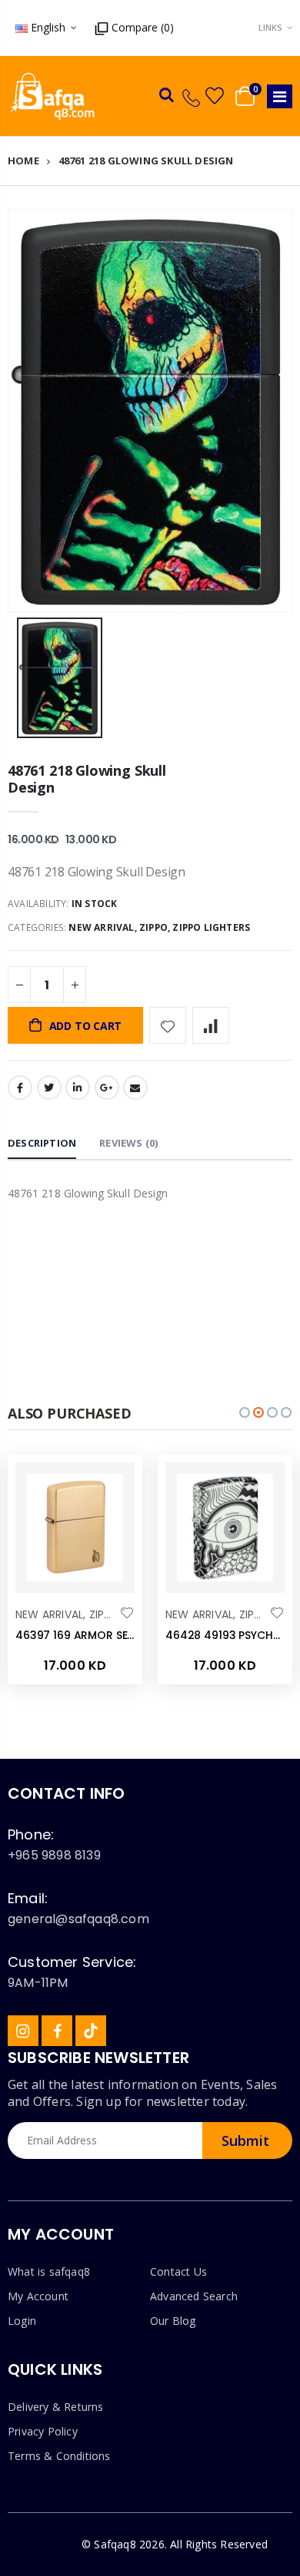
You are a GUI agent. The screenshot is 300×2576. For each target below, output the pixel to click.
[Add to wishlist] (168, 1025)
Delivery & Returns (56, 2407)
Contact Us (178, 2271)
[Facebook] (57, 2031)
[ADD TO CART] (109, 1488)
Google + (107, 1088)
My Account (38, 2296)
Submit (245, 2141)
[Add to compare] (211, 1025)
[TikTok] (91, 2031)
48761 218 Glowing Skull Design (87, 779)
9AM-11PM (38, 1983)
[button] (245, 1412)
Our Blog (173, 2321)
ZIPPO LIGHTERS (211, 927)
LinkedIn (78, 1088)
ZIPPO (153, 927)
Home (23, 161)
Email (135, 1088)
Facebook (20, 1088)
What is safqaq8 (49, 2271)
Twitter (49, 1088)
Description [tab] (42, 1143)
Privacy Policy (43, 2431)
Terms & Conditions (59, 2456)
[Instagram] (23, 2031)
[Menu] (280, 96)
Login (22, 2321)
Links (271, 27)
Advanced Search (194, 2296)
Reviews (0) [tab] (128, 1143)
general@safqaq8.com (78, 1919)
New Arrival (101, 927)
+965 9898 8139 (54, 1855)
